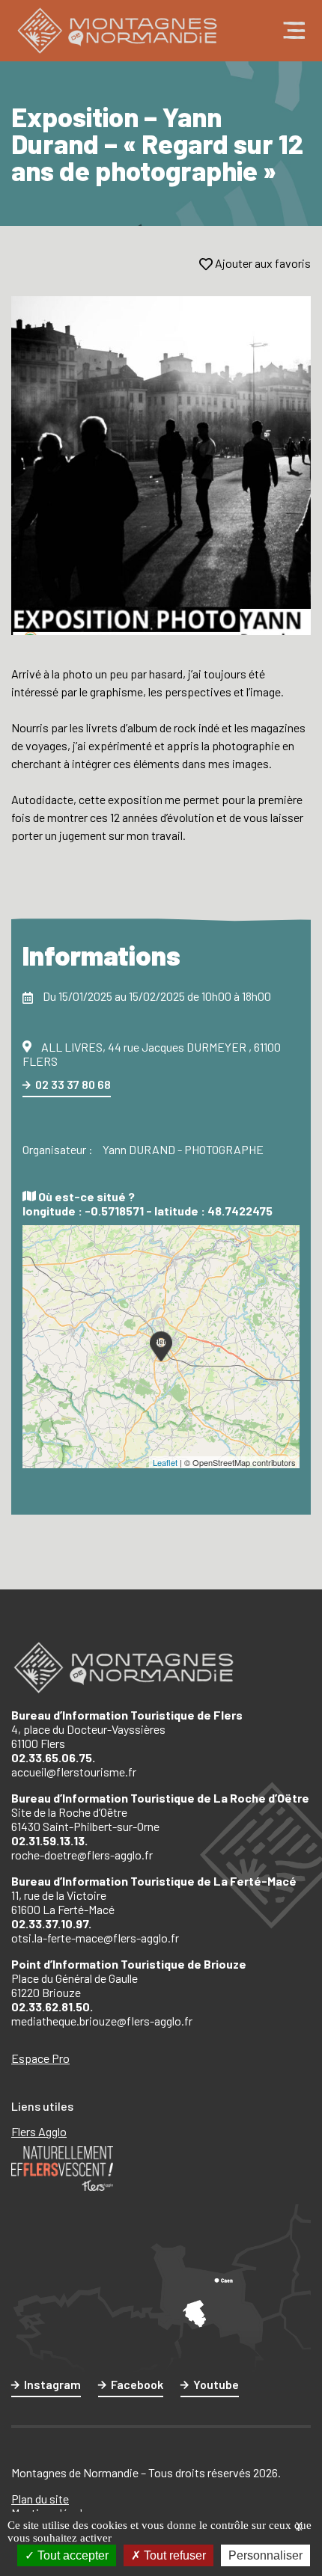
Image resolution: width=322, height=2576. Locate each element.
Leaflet (165, 1462)
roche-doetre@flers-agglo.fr (82, 1855)
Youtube (216, 2384)
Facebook (137, 2384)
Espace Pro (40, 2058)
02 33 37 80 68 (73, 1084)
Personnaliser (265, 2555)
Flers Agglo (39, 2131)
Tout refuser (173, 2555)
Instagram (52, 2384)
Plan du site (40, 2499)
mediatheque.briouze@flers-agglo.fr (102, 2021)
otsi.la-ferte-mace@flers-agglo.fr (95, 1938)
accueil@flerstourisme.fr (74, 1772)
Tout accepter (72, 2555)
